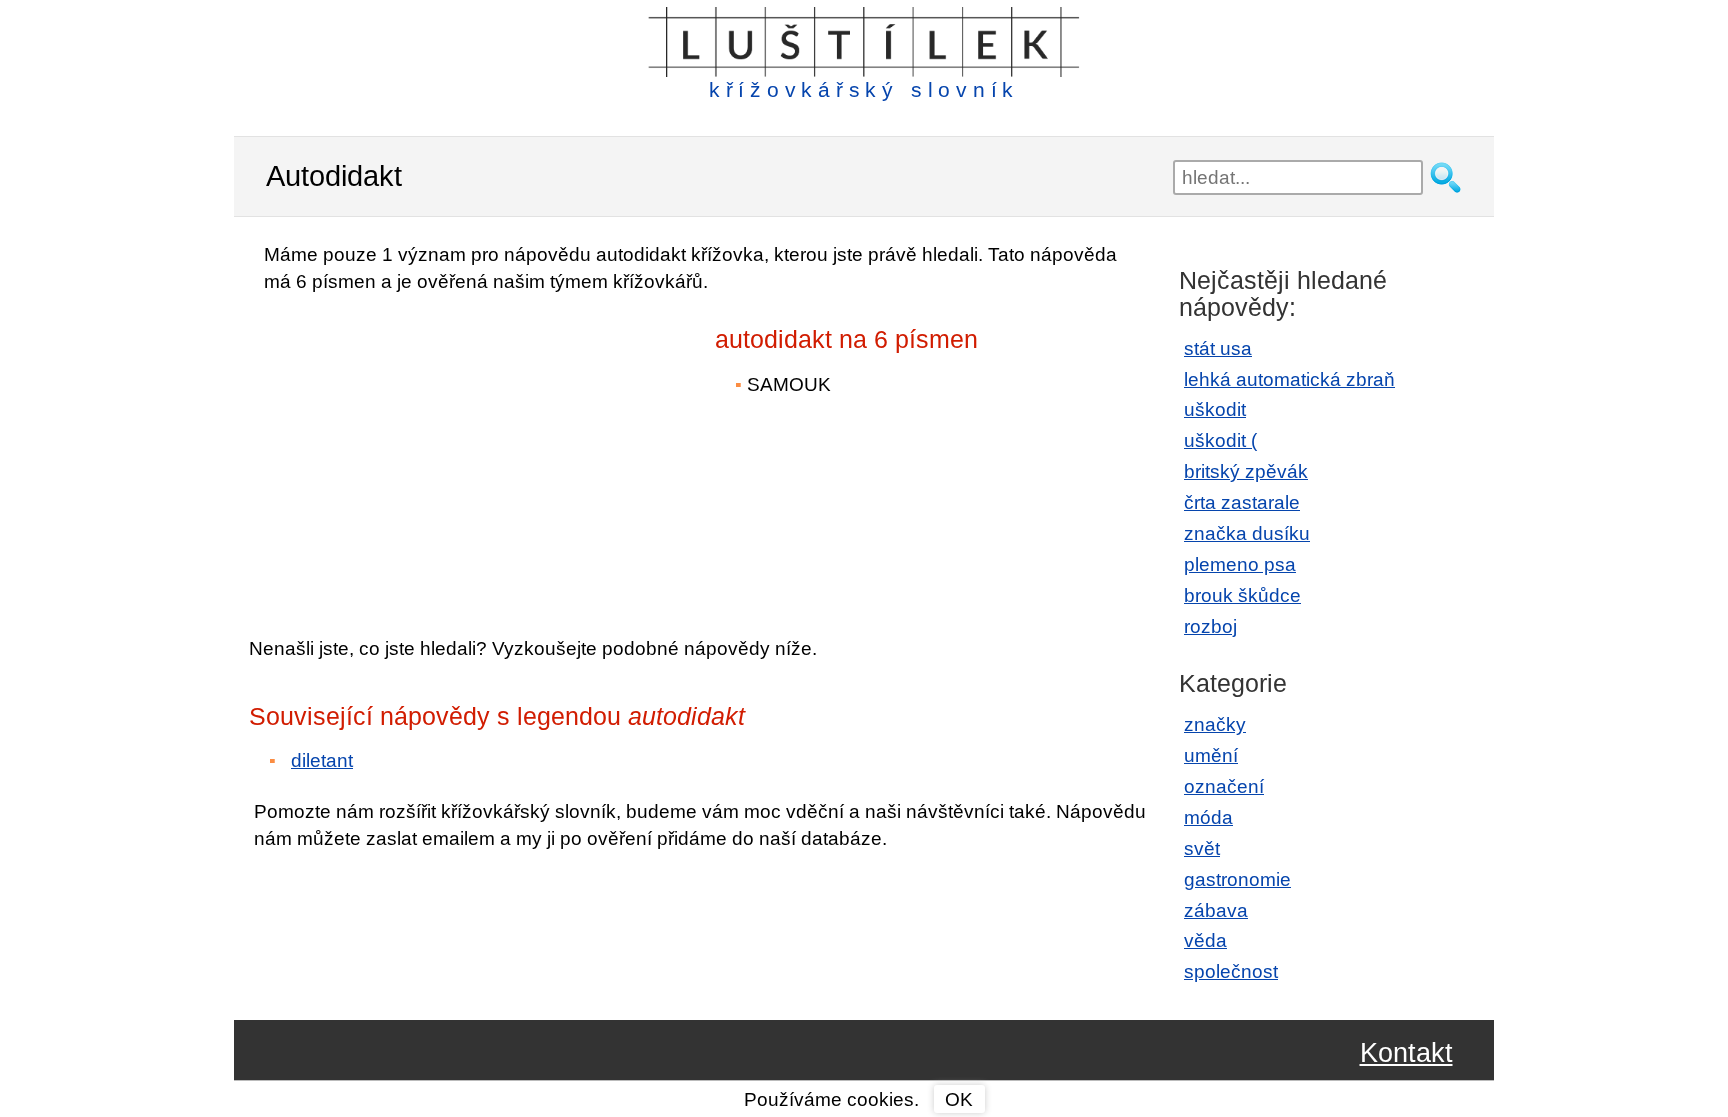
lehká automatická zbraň (1289, 379)
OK (959, 1099)
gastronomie (1237, 879)
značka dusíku (1247, 533)
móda (1208, 817)
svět (1202, 848)
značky (1215, 724)
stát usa (1218, 348)
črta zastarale (1242, 502)
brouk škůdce (1242, 595)
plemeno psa (1240, 564)
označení (1224, 786)
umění (1211, 755)
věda (1205, 940)
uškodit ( (1220, 440)
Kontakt (1406, 1053)
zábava (1216, 910)
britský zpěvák (1246, 471)
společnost (1231, 971)
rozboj (1210, 626)
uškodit (1215, 409)
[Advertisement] (424, 451)
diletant (322, 760)
